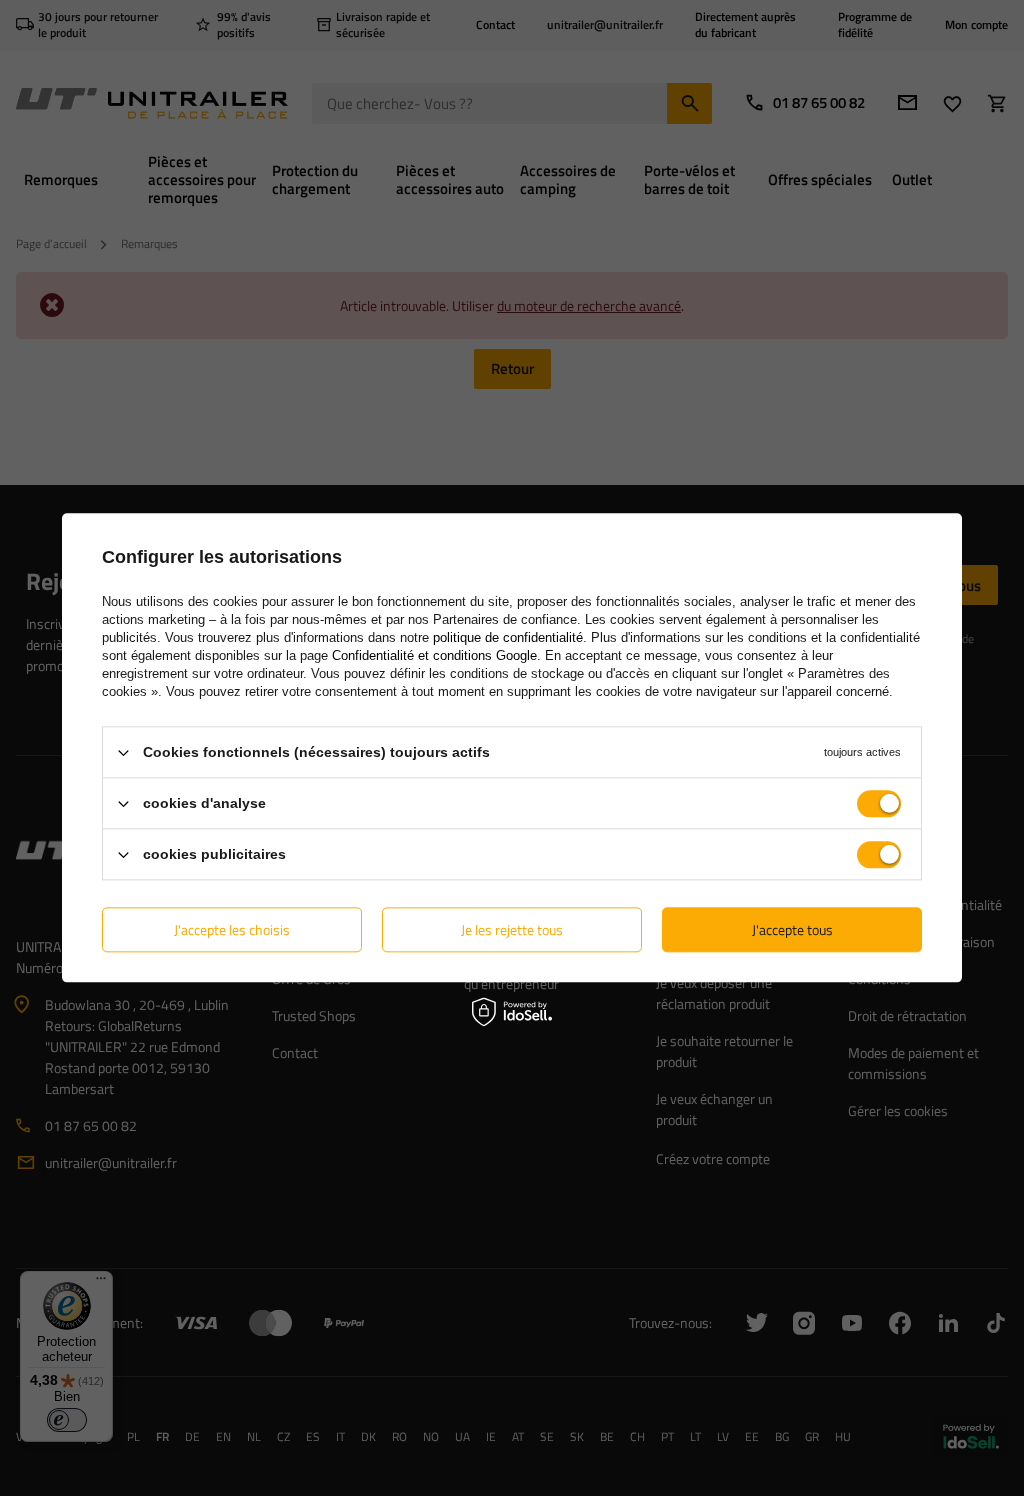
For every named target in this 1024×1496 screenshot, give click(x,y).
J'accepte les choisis (232, 929)
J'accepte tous (792, 929)
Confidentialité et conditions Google (434, 655)
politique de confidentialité (508, 637)
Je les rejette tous (512, 929)
